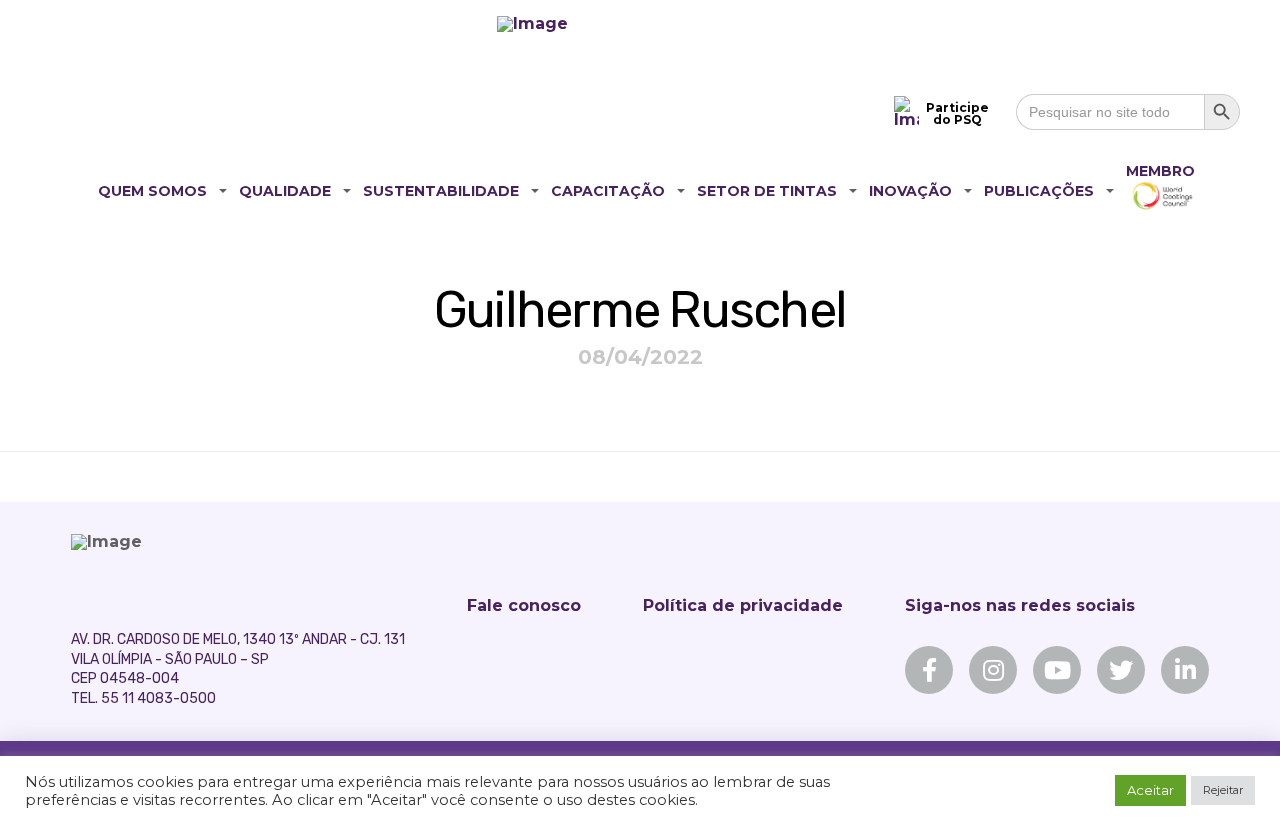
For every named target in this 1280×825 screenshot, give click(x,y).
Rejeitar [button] (1223, 790)
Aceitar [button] (1150, 790)
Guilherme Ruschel (640, 310)
